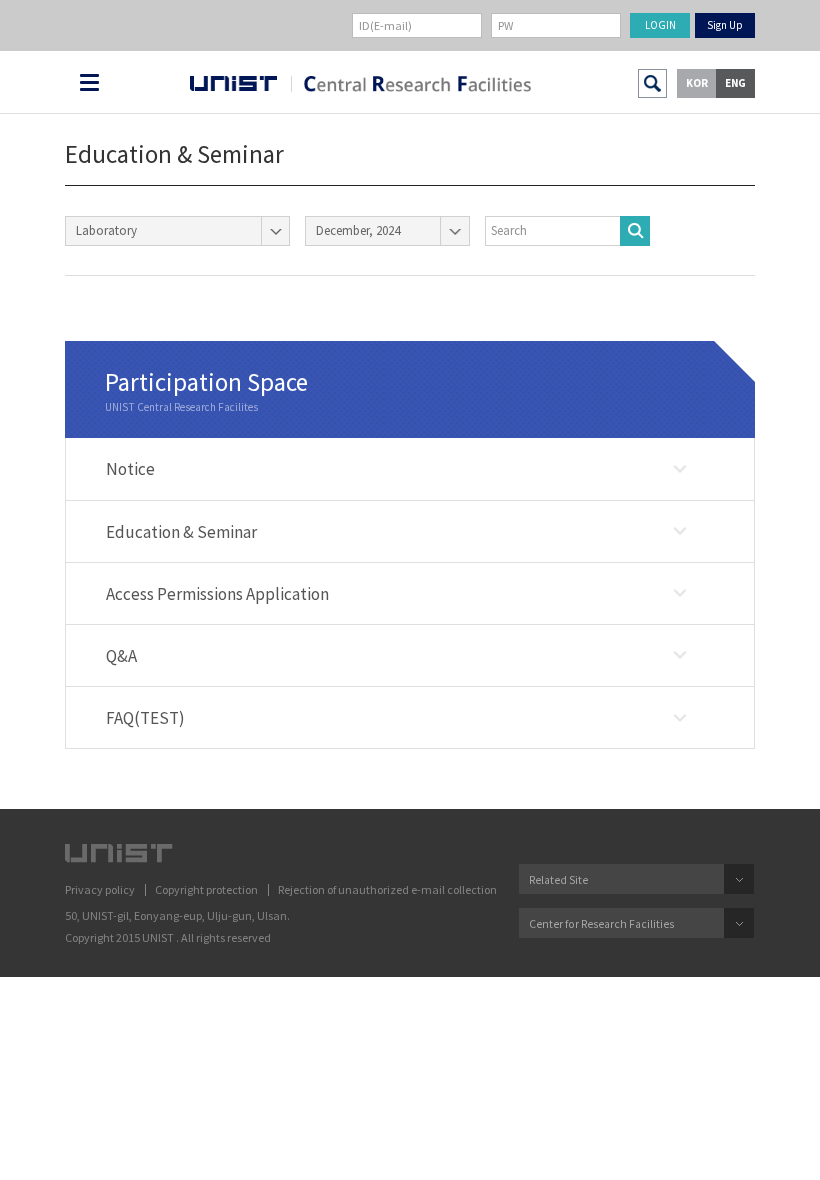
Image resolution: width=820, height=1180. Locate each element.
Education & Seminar (181, 532)
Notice (130, 469)
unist (233, 84)
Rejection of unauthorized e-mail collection (387, 889)
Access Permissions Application (217, 594)
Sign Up (725, 25)
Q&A (121, 656)
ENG (735, 83)
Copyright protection (206, 889)
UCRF (411, 84)
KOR (697, 83)
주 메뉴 (89, 82)
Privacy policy (100, 889)
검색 (652, 83)
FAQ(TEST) (145, 718)
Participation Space (206, 382)
